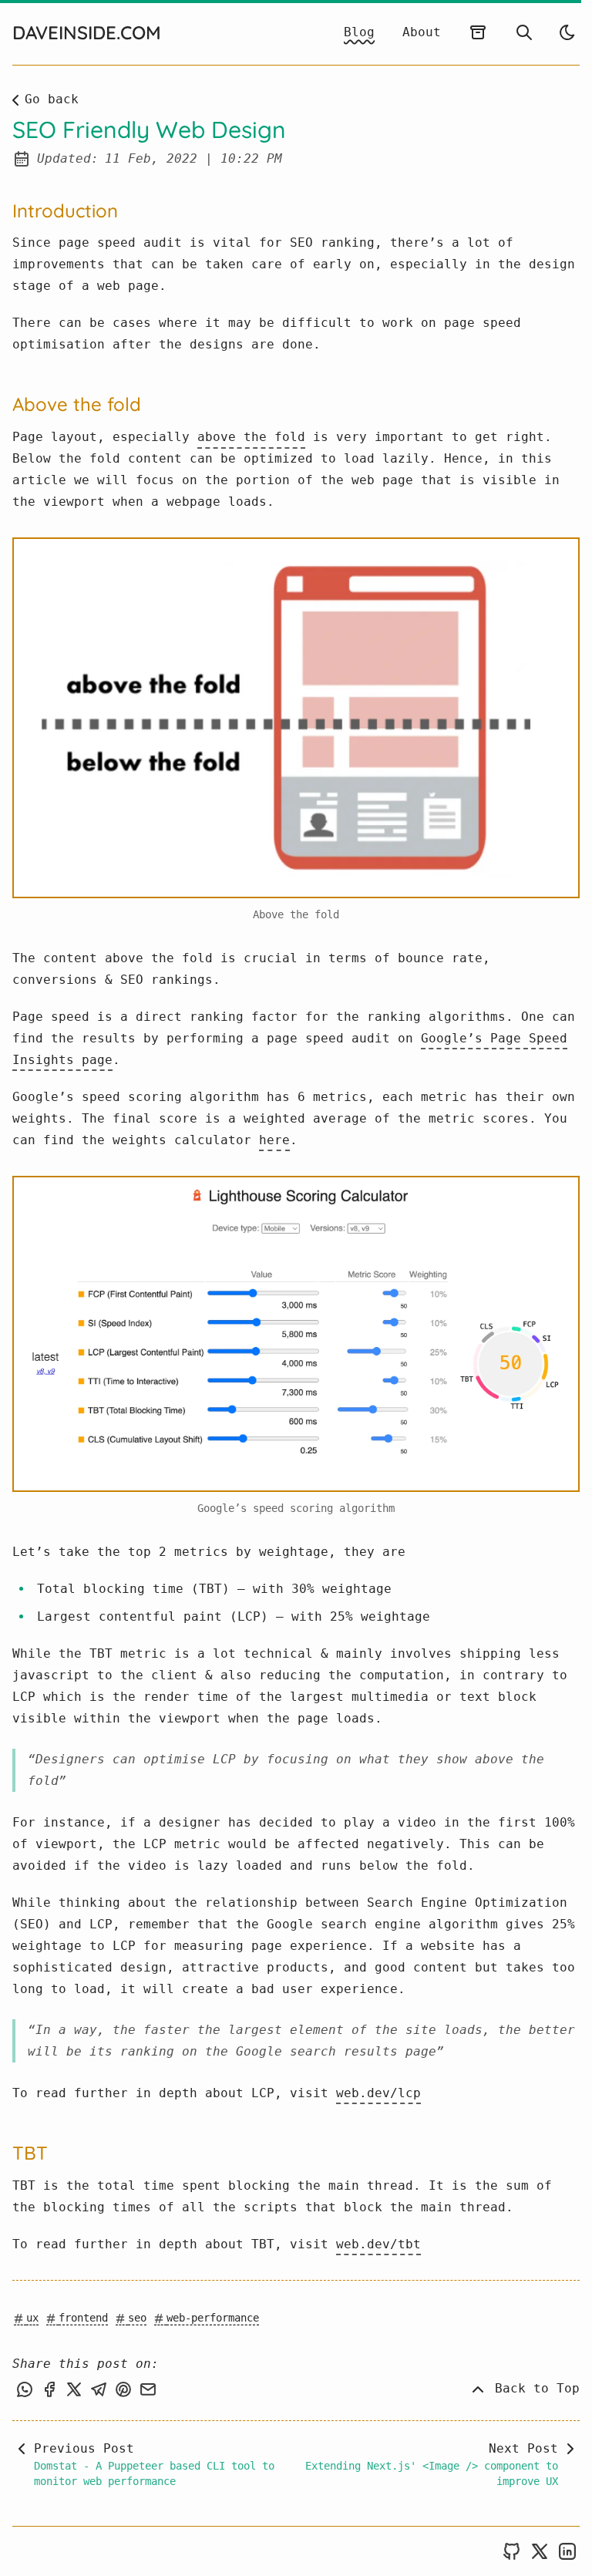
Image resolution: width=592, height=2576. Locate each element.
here (274, 1140)
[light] (567, 32)
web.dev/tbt (378, 2244)
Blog (359, 32)
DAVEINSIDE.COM (87, 32)
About (422, 32)
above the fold (251, 437)
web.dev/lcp (378, 2093)
